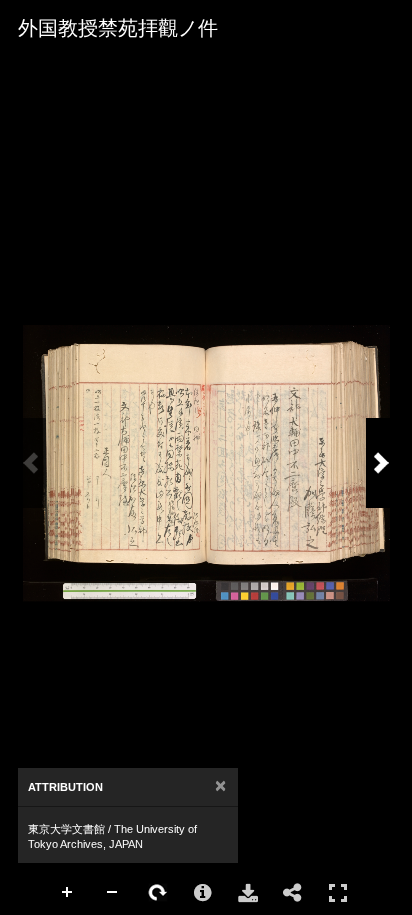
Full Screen (338, 893)
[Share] (293, 893)
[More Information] (203, 893)
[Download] (248, 893)
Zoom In (68, 893)
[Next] (381, 463)
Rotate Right (158, 893)
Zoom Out (113, 893)
